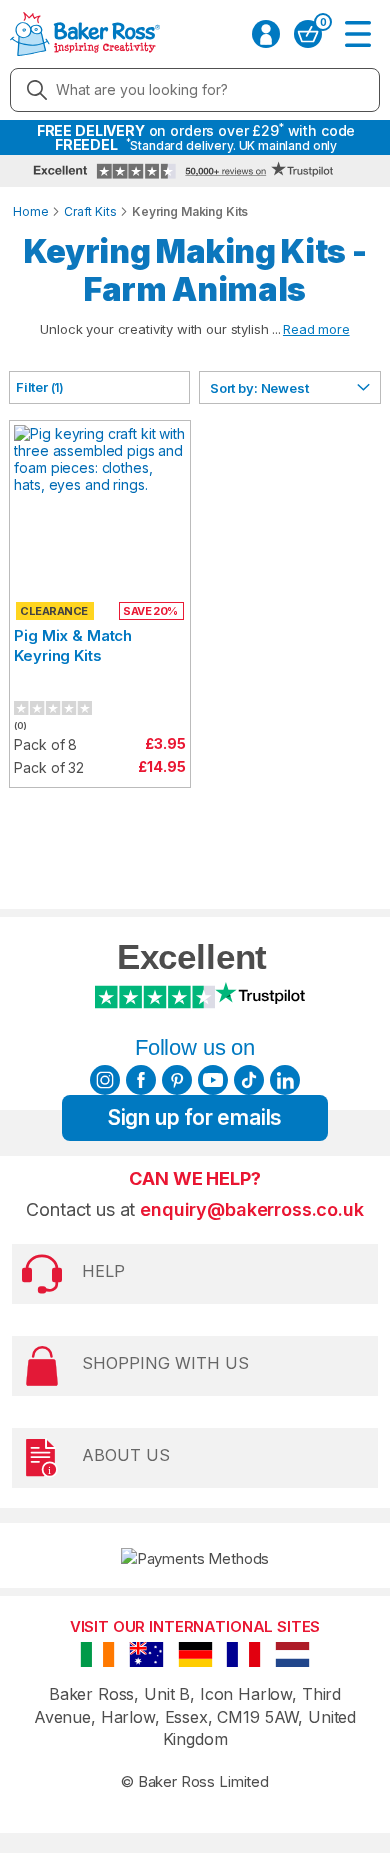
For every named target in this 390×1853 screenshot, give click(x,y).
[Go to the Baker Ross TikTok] (249, 1080)
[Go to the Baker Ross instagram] (105, 1080)
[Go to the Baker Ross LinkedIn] (285, 1080)
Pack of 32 (49, 767)
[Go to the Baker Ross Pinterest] (177, 1080)
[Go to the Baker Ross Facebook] (141, 1080)
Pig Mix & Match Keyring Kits (73, 645)
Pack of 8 (45, 744)
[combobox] (195, 90)
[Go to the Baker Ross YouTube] (213, 1080)
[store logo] (85, 34)
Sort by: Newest (259, 388)
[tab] (99, 387)
